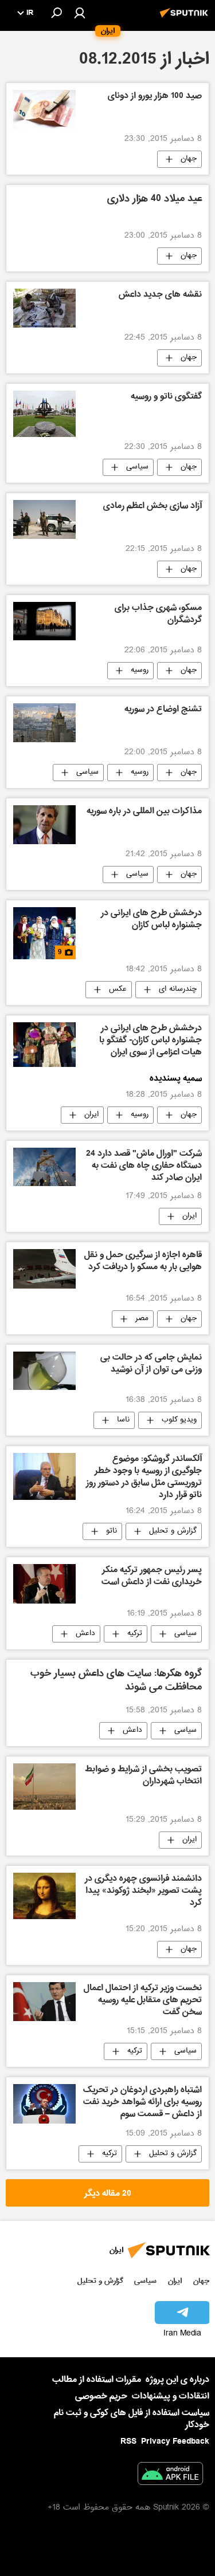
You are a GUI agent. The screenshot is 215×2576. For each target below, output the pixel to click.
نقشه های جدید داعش (160, 296)
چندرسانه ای (178, 990)
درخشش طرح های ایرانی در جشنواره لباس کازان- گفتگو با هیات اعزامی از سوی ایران (150, 1041)
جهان (189, 159)
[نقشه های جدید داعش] (44, 308)
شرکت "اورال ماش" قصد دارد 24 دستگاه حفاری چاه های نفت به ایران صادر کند (144, 1167)
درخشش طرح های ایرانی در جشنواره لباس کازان (151, 920)
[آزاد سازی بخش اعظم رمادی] (44, 519)
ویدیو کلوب (179, 1420)
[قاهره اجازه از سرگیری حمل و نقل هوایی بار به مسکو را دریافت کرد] (44, 1269)
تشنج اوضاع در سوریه (163, 710)
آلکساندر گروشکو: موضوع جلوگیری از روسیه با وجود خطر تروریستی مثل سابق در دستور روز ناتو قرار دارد (144, 1477)
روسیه (140, 671)
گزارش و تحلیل (173, 1531)
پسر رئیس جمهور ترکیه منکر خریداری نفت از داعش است (152, 1577)
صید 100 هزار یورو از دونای (155, 97)
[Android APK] (170, 2476)
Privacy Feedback (175, 2442)
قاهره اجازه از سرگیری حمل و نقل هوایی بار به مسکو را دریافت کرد (143, 1262)
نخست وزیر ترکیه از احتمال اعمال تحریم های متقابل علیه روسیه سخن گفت (143, 2001)
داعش (85, 1634)
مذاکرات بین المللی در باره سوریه (144, 812)
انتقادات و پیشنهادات (171, 2396)
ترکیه (135, 1634)
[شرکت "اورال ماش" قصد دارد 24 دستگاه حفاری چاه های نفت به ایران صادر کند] (44, 1167)
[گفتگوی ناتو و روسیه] (44, 414)
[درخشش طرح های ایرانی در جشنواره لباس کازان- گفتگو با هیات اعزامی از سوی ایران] (44, 1045)
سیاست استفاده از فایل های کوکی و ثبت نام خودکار (132, 2419)
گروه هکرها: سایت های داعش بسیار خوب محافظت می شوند (116, 1681)
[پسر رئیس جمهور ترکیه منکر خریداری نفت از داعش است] (44, 1584)
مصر (142, 1319)
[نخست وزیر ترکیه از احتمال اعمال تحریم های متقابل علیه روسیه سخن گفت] (44, 2002)
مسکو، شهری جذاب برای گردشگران (158, 615)
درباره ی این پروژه (177, 2380)
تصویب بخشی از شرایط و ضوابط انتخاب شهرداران (143, 1776)
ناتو (112, 1531)
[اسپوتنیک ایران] (186, 19)
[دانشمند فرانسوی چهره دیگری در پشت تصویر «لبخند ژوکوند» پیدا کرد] (44, 1896)
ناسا (123, 1420)
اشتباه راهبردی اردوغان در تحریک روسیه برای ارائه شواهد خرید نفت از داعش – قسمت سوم (142, 2103)
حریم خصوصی (101, 2396)
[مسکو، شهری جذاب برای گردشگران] (44, 621)
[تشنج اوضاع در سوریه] (44, 723)
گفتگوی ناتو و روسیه (166, 397)
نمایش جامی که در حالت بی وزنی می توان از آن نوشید (151, 1364)
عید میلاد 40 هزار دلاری (155, 200)
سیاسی (137, 467)
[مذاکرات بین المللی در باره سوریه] (44, 825)
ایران (91, 1115)
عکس (118, 990)
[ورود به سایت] (80, 13)
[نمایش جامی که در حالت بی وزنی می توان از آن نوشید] (44, 1371)
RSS (128, 2441)
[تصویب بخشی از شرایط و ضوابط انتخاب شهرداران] (44, 1787)
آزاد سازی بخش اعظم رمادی (153, 507)
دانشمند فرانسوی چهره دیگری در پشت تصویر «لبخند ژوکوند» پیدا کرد (143, 1892)
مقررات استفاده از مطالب (97, 2380)
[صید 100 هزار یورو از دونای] (44, 109)
